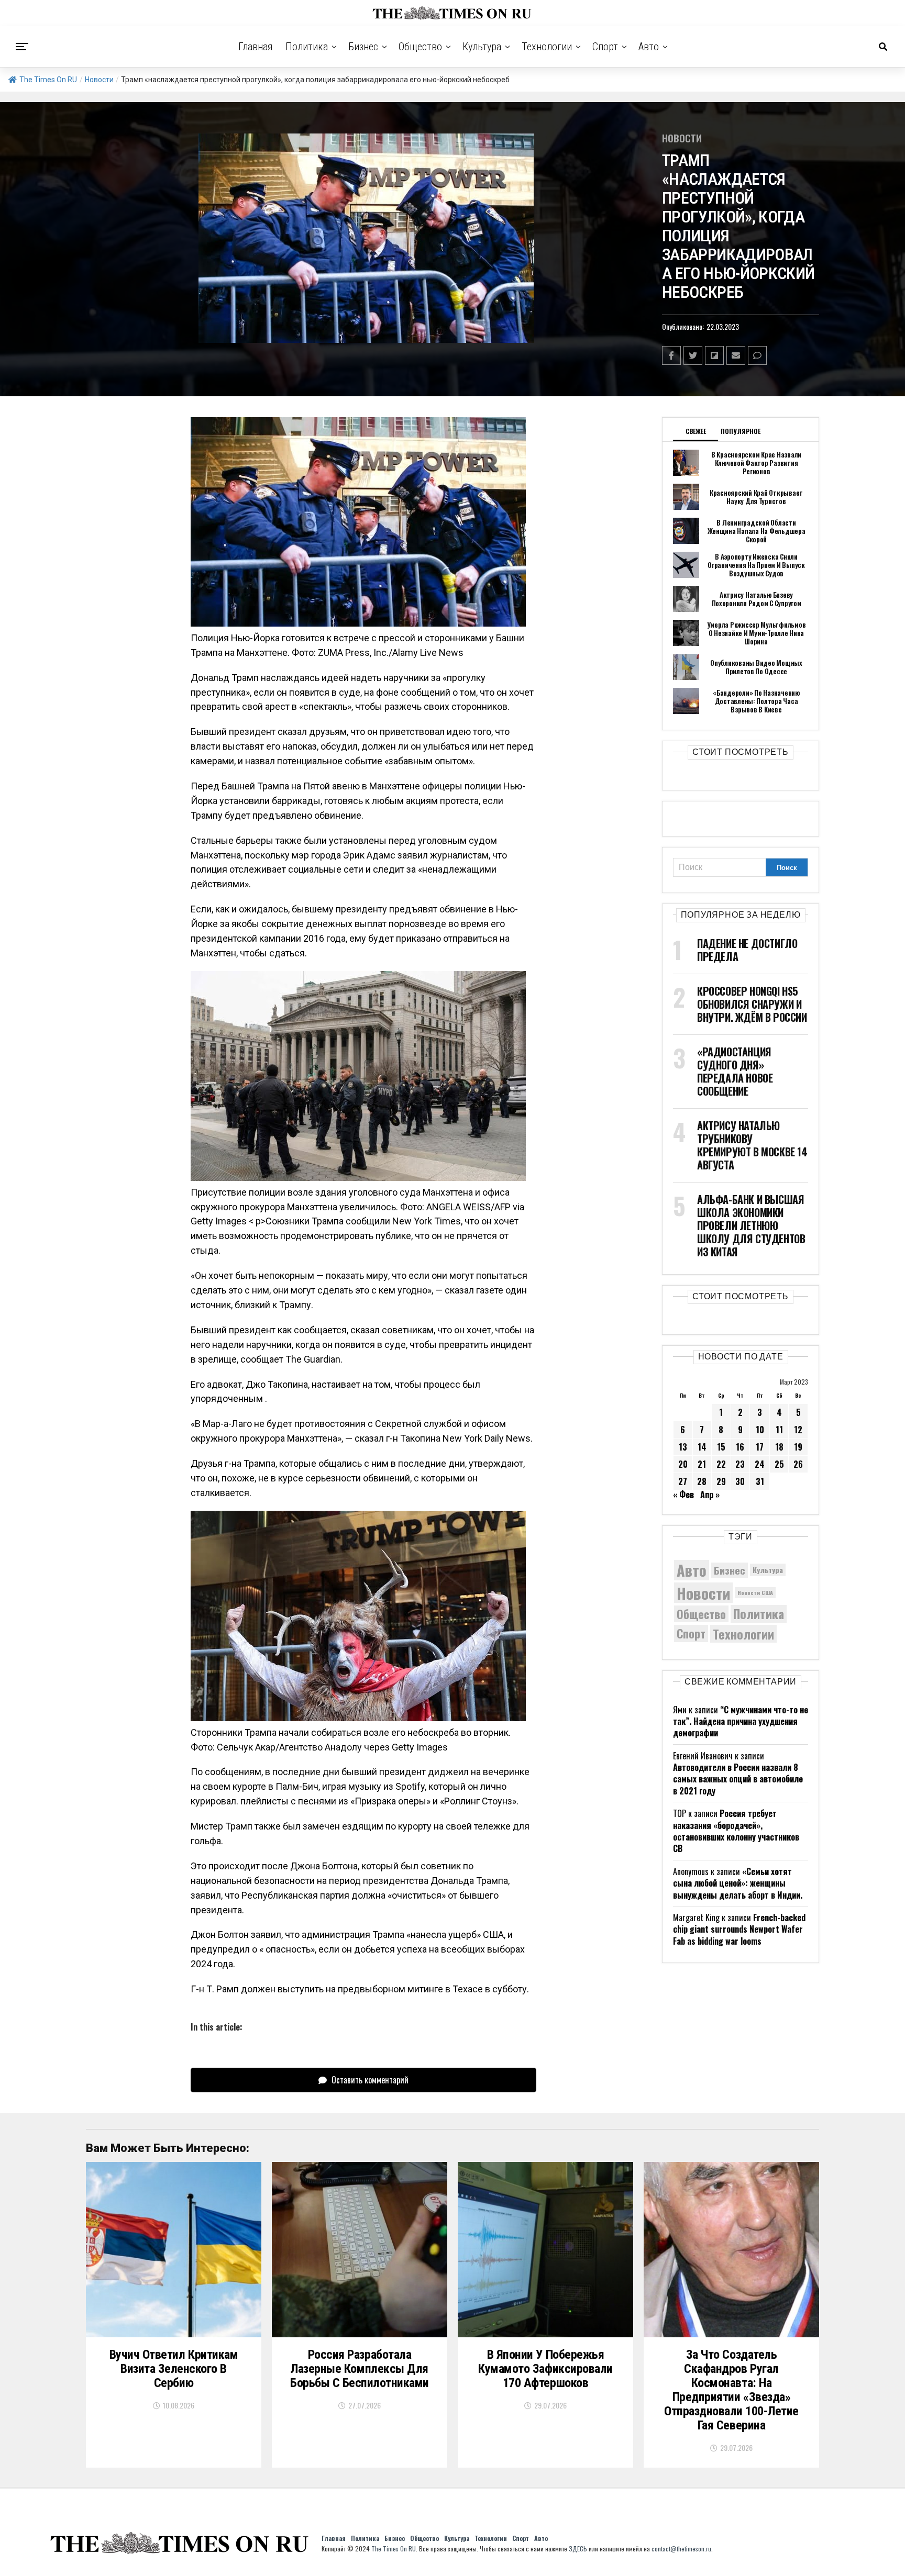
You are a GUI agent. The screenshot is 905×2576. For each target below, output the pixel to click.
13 (683, 1447)
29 (721, 1481)
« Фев (683, 1495)
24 (760, 1464)
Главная (256, 47)
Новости (99, 80)
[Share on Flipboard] (714, 355)
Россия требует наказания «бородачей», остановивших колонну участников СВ (736, 1831)
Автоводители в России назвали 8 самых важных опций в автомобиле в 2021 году (738, 1779)
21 (702, 1464)
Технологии (547, 47)
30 (740, 1481)
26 (798, 1464)
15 (721, 1447)
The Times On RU (48, 80)
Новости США (755, 1592)
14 (702, 1447)
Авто (649, 47)
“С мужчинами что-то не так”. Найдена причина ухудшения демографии (741, 1721)
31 (760, 1481)
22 (721, 1464)
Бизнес (363, 47)
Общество (420, 47)
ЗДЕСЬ (578, 2549)
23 (740, 1464)
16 (740, 1447)
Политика (307, 47)
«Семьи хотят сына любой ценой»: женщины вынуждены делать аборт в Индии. (738, 1883)
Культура (482, 47)
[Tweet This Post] (693, 355)
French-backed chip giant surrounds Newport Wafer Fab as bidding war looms (739, 1929)
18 (779, 1447)
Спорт (605, 47)
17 (760, 1447)
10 (760, 1430)
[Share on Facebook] (671, 355)
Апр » (710, 1495)
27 (683, 1481)
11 (779, 1430)
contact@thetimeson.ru (681, 2549)
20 (683, 1464)
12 (798, 1430)
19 (798, 1447)
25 (779, 1464)
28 (702, 1481)
